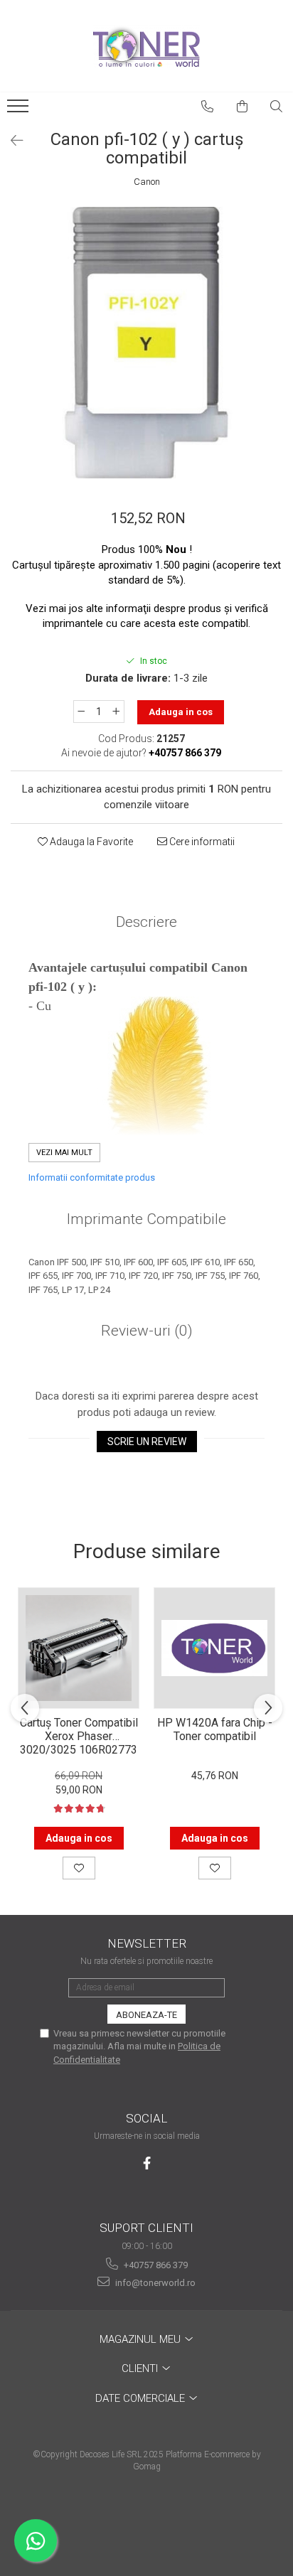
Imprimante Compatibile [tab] (146, 1219)
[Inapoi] (11, 141)
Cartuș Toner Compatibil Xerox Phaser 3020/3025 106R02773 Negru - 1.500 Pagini (79, 1735)
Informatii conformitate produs (92, 1177)
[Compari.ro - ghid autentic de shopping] (146, 2521)
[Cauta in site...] (277, 107)
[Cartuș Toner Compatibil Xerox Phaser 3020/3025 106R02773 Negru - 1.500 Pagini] (79, 1648)
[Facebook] (147, 2163)
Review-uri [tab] (147, 1331)
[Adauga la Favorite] (79, 1868)
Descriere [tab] (146, 922)
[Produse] (20, 110)
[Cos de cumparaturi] (243, 107)
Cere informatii (201, 842)
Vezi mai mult (64, 1153)
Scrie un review (147, 1442)
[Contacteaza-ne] (208, 107)
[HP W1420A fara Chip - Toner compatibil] (214, 1648)
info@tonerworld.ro (154, 2283)
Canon (147, 182)
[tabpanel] (146, 343)
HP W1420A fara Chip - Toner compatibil (215, 1729)
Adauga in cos (181, 712)
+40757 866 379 (155, 2265)
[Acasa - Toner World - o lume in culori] (146, 46)
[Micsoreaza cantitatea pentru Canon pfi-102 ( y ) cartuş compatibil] (81, 712)
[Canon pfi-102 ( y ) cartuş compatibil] (146, 343)
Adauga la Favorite (90, 842)
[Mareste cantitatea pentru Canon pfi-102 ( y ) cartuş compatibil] (117, 712)
